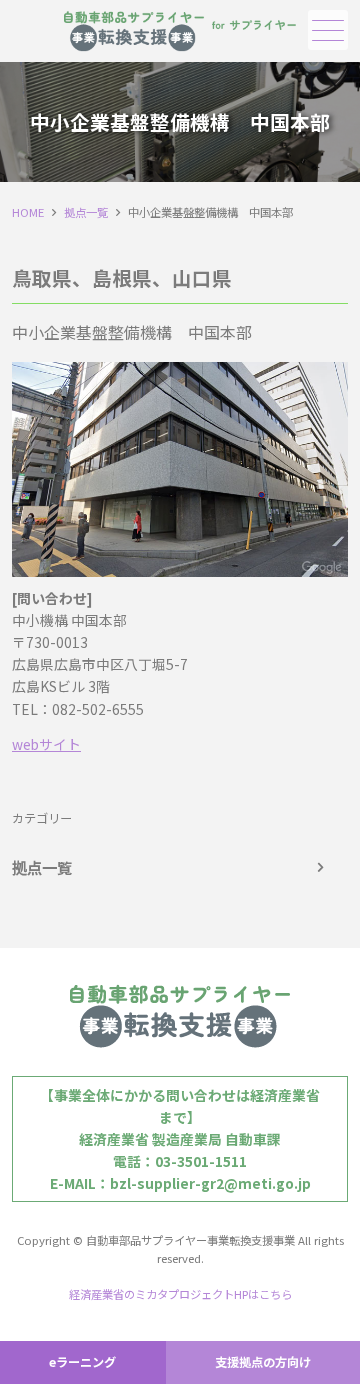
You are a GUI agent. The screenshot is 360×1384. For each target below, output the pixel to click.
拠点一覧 (86, 212)
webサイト (46, 744)
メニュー (328, 30)
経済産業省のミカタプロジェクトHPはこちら (180, 1294)
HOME (28, 212)
